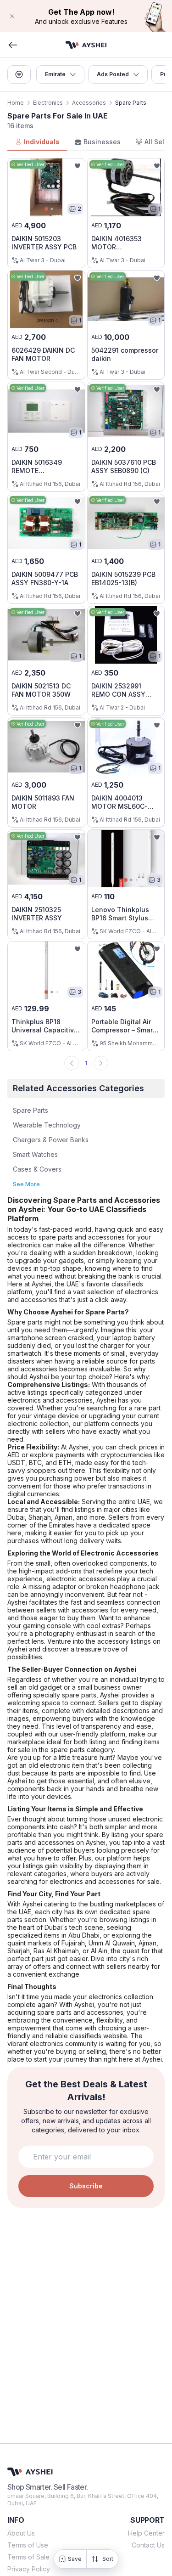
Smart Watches (35, 1154)
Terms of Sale (28, 2557)
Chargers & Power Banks (51, 1140)
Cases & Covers (37, 1169)
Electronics (48, 103)
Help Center (146, 2533)
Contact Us (148, 2545)
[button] (86, 16)
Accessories (89, 103)
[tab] (37, 142)
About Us (21, 2533)
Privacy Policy (29, 2569)
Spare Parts (31, 1110)
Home (16, 103)
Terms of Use (28, 2545)
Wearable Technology (47, 1125)
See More (26, 1184)
